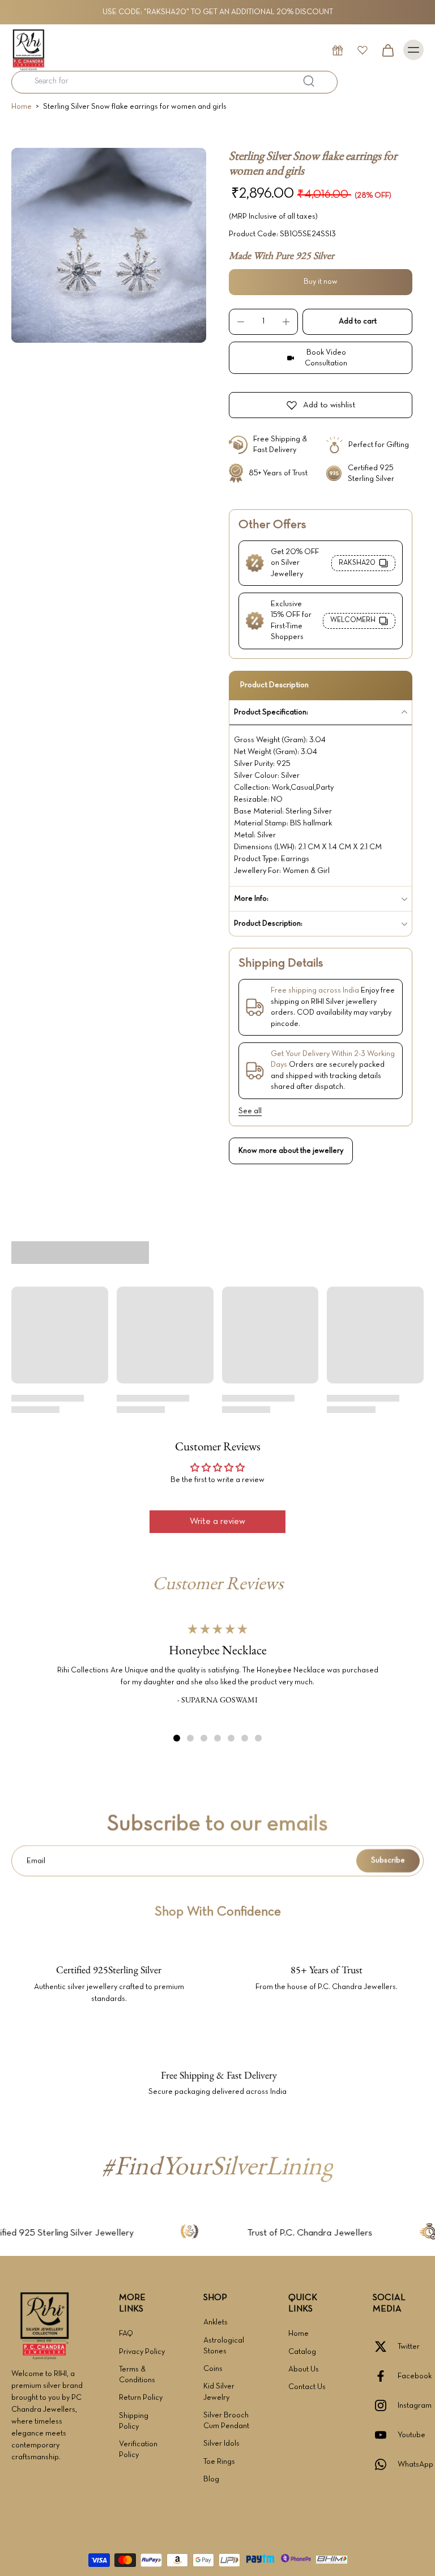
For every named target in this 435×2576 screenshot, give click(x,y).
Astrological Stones (224, 2346)
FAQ (126, 2334)
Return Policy (141, 2398)
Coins (213, 2369)
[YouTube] (385, 2435)
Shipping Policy (134, 2421)
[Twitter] (385, 2347)
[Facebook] (385, 2376)
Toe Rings (219, 2462)
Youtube (411, 2435)
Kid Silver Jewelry (219, 2392)
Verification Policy (138, 2450)
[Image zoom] (109, 245)
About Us (304, 2370)
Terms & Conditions (137, 2375)
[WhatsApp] (385, 2464)
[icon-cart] (387, 50)
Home (22, 107)
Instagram (415, 2406)
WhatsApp (415, 2465)
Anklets (216, 2322)
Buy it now (321, 282)
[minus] (241, 322)
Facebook (415, 2376)
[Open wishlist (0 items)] (362, 50)
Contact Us (307, 2387)
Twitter (409, 2347)
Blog (211, 2479)
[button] (357, 322)
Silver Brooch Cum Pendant (226, 2421)
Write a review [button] (217, 1522)
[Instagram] (385, 2405)
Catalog (302, 2352)
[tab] (177, 1738)
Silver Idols (221, 2444)
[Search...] (309, 81)
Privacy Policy (142, 2352)
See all (250, 1111)
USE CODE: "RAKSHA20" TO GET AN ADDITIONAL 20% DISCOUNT (218, 12)
